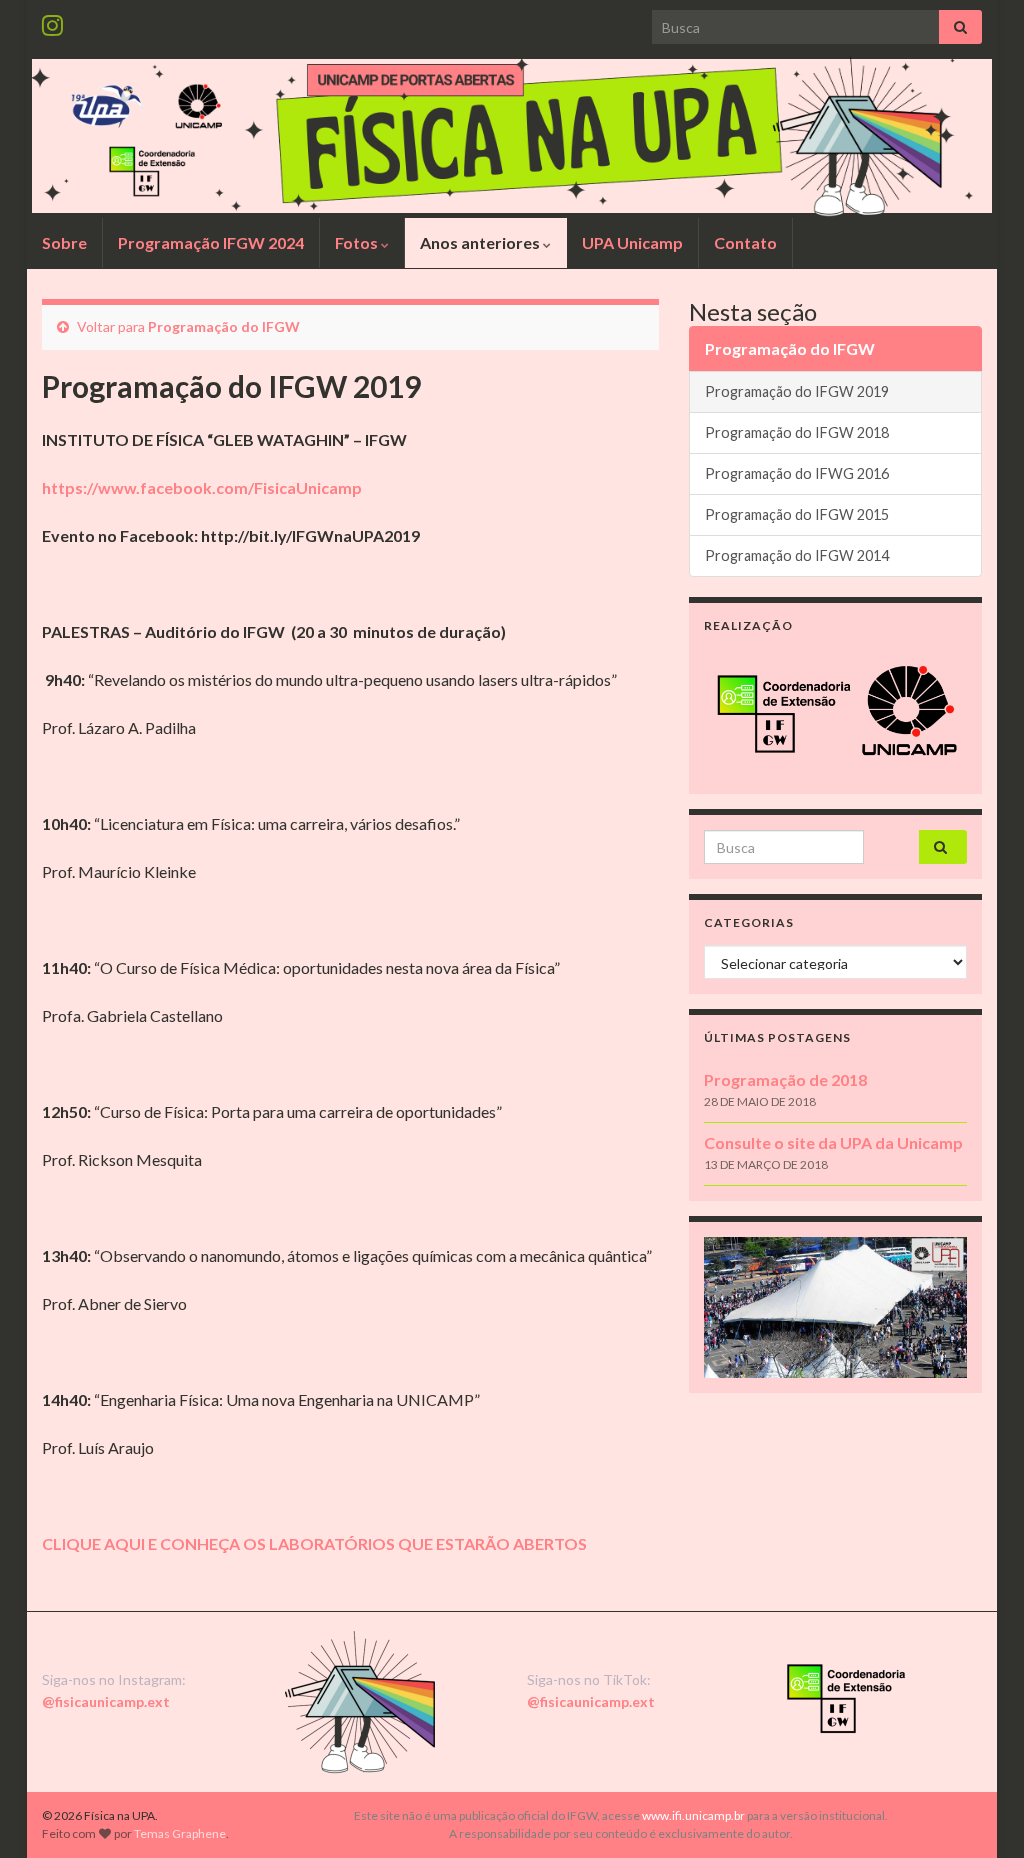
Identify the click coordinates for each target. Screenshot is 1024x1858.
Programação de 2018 (785, 1079)
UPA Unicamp (632, 242)
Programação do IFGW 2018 (797, 432)
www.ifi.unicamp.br (693, 1815)
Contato (745, 242)
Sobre (64, 242)
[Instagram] (52, 21)
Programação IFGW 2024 (211, 242)
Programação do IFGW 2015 (797, 514)
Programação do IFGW (224, 326)
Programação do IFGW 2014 (797, 555)
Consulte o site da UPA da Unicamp (833, 1142)
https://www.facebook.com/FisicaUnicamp (202, 487)
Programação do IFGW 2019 (797, 391)
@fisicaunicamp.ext (106, 1701)
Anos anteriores (481, 242)
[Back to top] (979, 1813)
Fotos (358, 242)
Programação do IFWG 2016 (797, 473)
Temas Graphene (180, 1833)
